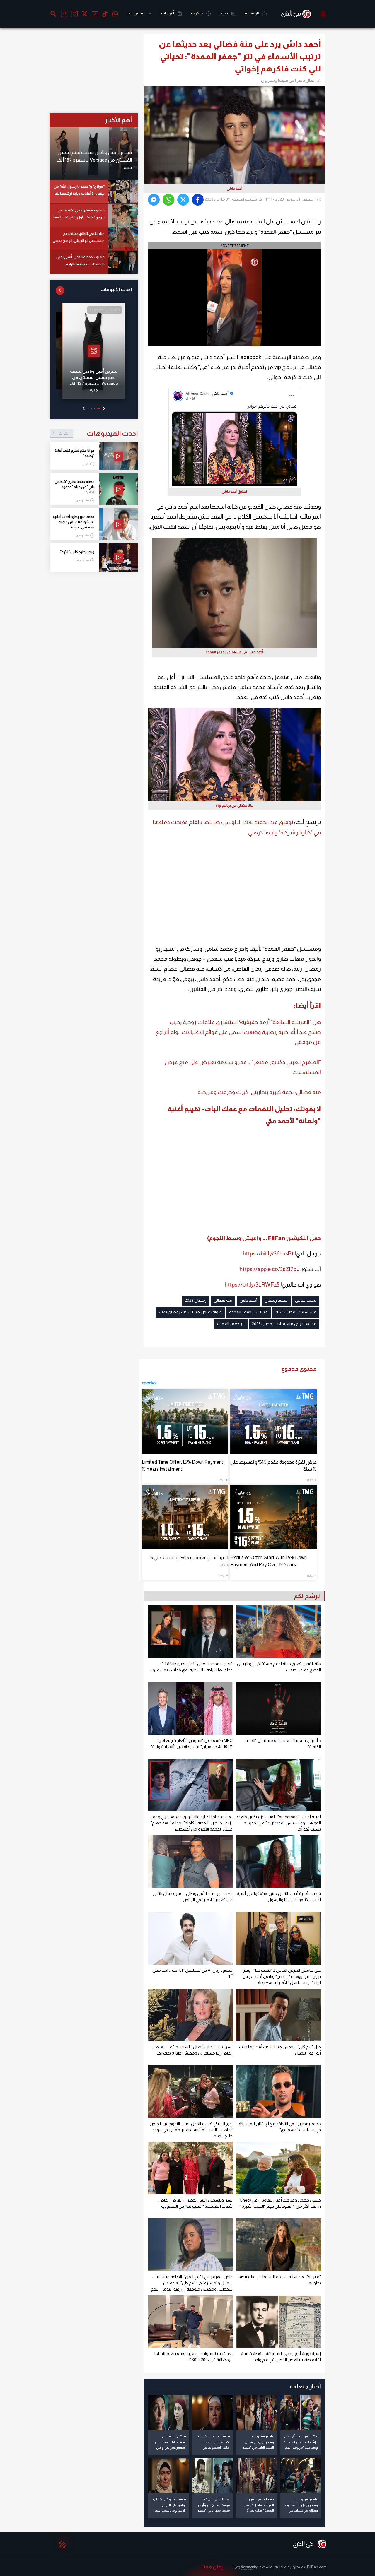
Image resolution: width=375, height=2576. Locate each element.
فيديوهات (136, 13)
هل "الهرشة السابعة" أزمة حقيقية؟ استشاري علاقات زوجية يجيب (245, 1022)
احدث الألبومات (116, 289)
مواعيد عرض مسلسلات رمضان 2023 (284, 1324)
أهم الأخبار (118, 120)
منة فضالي (223, 1300)
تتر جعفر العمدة (231, 1324)
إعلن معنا (213, 2567)
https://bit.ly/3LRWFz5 (252, 1285)
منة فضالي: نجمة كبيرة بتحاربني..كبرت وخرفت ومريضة (259, 1092)
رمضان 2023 (196, 1300)
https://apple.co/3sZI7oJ (270, 1269)
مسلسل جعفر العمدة (248, 1312)
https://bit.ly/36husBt (268, 1254)
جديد (224, 13)
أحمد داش (248, 1300)
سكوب (197, 13)
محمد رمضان (276, 1300)
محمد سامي (306, 1300)
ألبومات (168, 13)
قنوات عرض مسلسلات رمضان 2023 (190, 1312)
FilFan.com (317, 2567)
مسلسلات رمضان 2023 (296, 1312)
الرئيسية (252, 13)
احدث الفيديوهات (98, 433)
